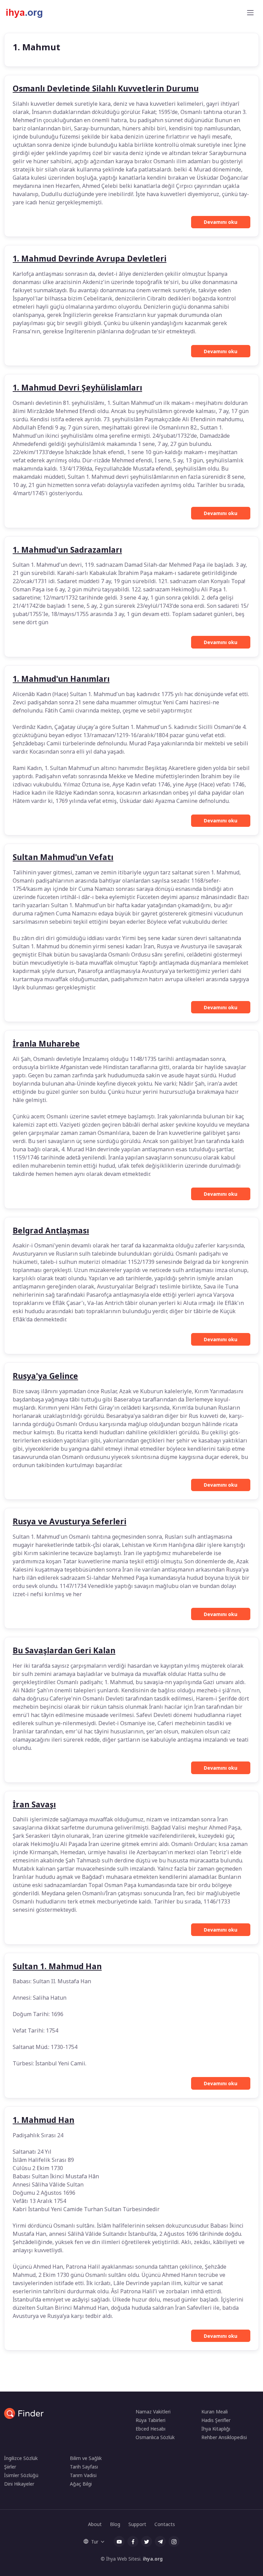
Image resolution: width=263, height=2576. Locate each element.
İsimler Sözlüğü (21, 2475)
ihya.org (153, 2559)
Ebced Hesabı (151, 2429)
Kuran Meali (215, 2412)
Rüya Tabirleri (151, 2420)
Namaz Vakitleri (153, 2412)
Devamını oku (221, 222)
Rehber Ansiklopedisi (224, 2437)
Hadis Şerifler (216, 2420)
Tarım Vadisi (83, 2475)
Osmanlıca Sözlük (155, 2437)
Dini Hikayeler (19, 2484)
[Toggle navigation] (250, 13)
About (95, 2524)
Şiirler (10, 2467)
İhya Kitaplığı (216, 2429)
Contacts (165, 2524)
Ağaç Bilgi (81, 2484)
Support (137, 2524)
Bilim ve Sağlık (86, 2458)
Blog (115, 2524)
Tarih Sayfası (84, 2467)
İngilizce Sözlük (21, 2458)
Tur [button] (95, 2542)
